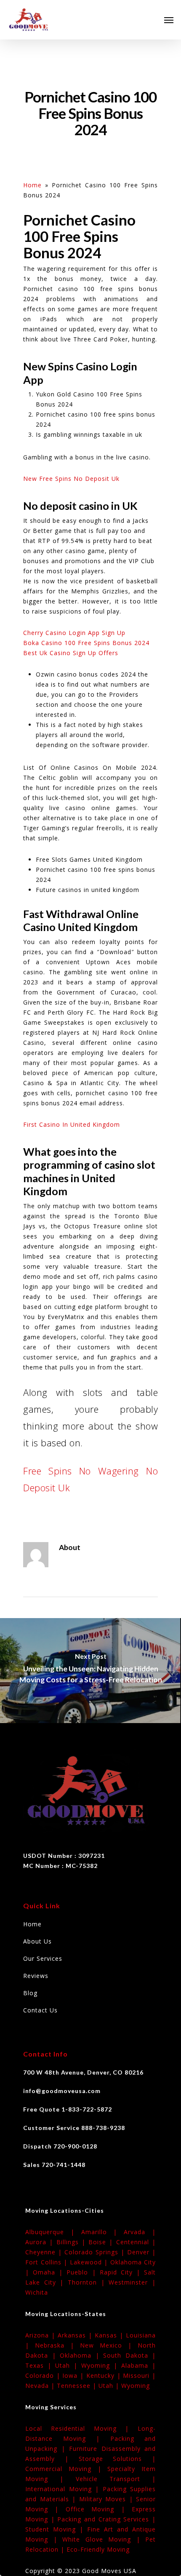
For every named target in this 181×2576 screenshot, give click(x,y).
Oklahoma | (81, 2355)
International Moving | (64, 2489)
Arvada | (140, 2232)
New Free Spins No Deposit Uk (71, 479)
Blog (30, 1993)
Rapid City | (122, 2272)
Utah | (68, 2365)
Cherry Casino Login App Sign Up (74, 633)
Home (32, 185)
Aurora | (41, 2242)
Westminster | (132, 2282)
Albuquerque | (53, 2232)
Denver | (141, 2252)
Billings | (73, 2242)
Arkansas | (76, 2335)
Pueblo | (83, 2272)
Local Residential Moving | (81, 2428)
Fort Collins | (48, 2262)
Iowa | (74, 2375)
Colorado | (44, 2375)
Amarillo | (103, 2232)
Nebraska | (57, 2345)
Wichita (37, 2292)
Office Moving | (99, 2509)
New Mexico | (109, 2345)
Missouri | (139, 2375)
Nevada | (41, 2386)
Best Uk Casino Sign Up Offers (71, 653)
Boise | (102, 2242)
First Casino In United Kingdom (72, 1124)
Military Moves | (108, 2499)
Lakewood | (90, 2262)
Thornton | (88, 2282)
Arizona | (41, 2335)
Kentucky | (105, 2375)
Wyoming (136, 2386)
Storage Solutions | (117, 2459)
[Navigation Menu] (169, 20)
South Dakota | (129, 2355)
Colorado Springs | (96, 2252)
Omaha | (50, 2272)
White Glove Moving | (104, 2539)
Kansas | (110, 2335)
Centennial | (136, 2242)
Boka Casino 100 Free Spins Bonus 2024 (86, 643)
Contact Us (40, 2010)
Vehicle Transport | (116, 2479)
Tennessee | (78, 2386)
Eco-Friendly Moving (98, 2549)
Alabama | (138, 2365)
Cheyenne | (45, 2252)
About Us (37, 1941)
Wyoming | (101, 2365)
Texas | (40, 2365)
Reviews (36, 1976)
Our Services (43, 1958)
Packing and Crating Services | (106, 2519)
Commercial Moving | (66, 2469)
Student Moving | (56, 2529)
